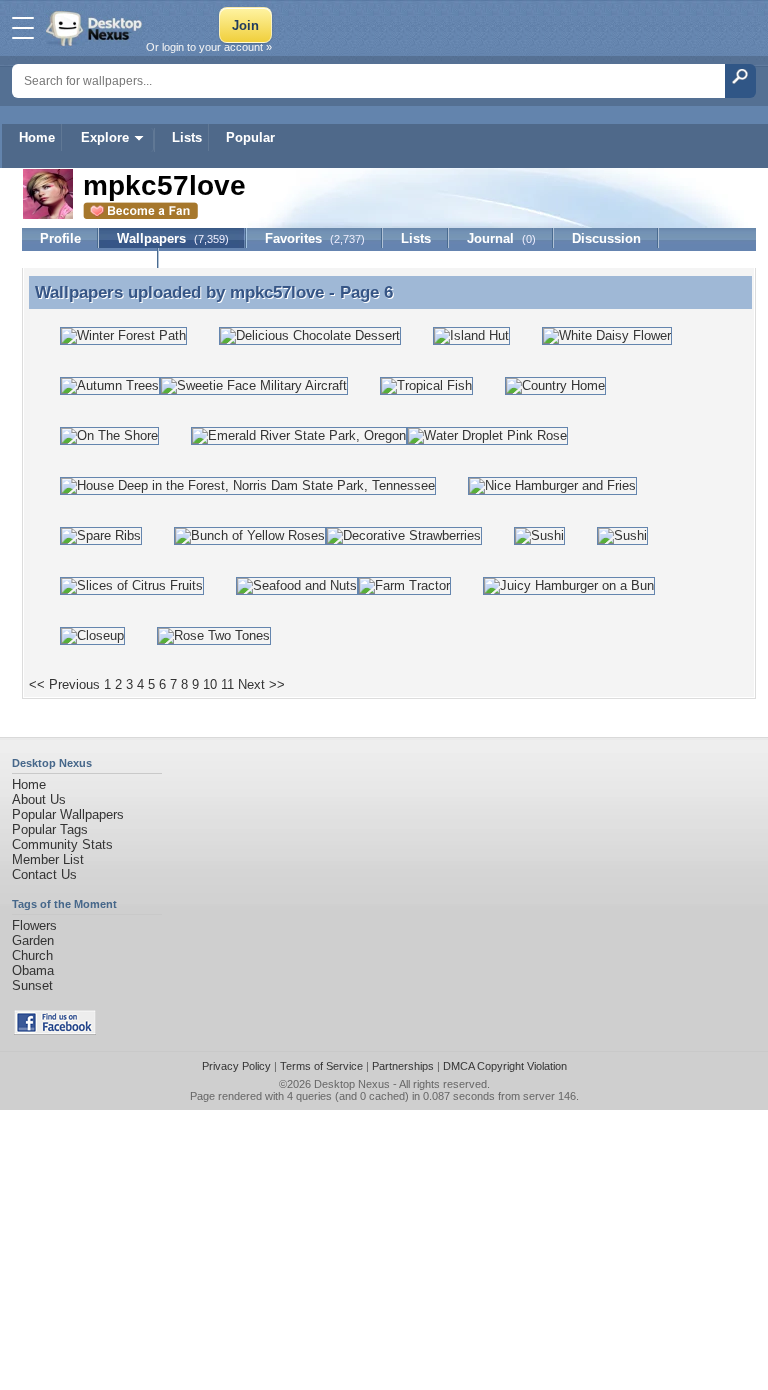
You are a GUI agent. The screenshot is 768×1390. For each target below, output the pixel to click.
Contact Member (90, 258)
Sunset (32, 985)
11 (227, 684)
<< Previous (64, 684)
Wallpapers (173, 238)
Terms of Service (321, 1066)
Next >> (261, 684)
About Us (39, 799)
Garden (33, 940)
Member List (48, 859)
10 (210, 684)
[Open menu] (23, 28)
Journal (501, 238)
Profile (60, 238)
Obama (33, 970)
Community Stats (62, 844)
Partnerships (403, 1066)
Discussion (606, 238)
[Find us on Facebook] (55, 1030)
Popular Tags (50, 829)
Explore (105, 137)
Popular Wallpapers (68, 814)
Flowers (34, 925)
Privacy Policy (236, 1066)
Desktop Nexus (352, 1084)
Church (32, 955)
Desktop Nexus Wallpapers (96, 28)
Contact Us (44, 874)
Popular (250, 137)
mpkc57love (277, 292)
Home (37, 137)
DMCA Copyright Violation (505, 1066)
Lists (187, 137)
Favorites (315, 238)
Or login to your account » (209, 47)
